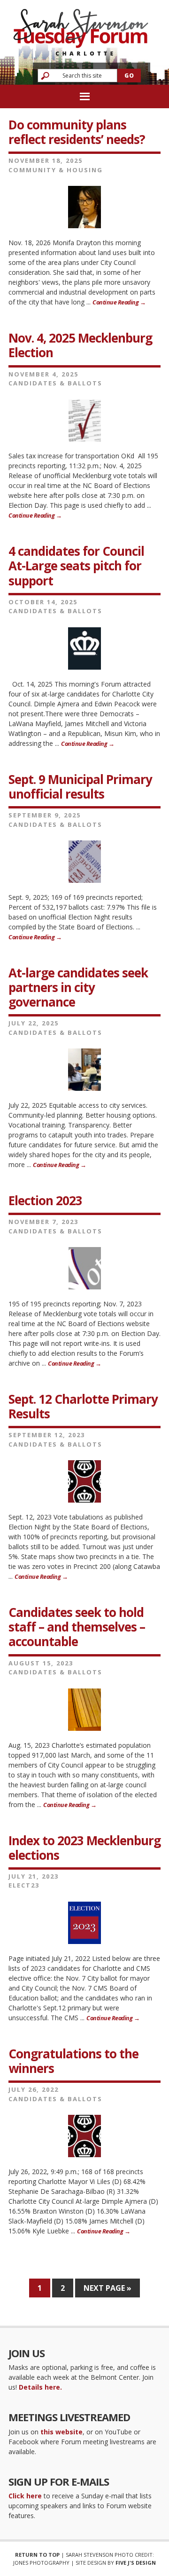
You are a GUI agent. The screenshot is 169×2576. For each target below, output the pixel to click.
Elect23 (24, 1885)
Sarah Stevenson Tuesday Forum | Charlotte (81, 28)
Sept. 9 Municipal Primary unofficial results (80, 787)
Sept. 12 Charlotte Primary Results (83, 1406)
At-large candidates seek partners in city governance (78, 987)
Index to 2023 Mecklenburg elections (84, 1848)
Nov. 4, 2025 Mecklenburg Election (80, 345)
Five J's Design (136, 2563)
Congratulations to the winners (73, 2061)
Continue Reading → (119, 302)
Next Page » (108, 2288)
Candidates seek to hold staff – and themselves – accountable (77, 1627)
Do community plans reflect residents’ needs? (77, 132)
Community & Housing (56, 170)
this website (61, 2432)
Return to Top (37, 2555)
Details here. (40, 2387)
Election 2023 (45, 1200)
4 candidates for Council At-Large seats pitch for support (76, 566)
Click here (25, 2496)
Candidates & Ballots (55, 383)
